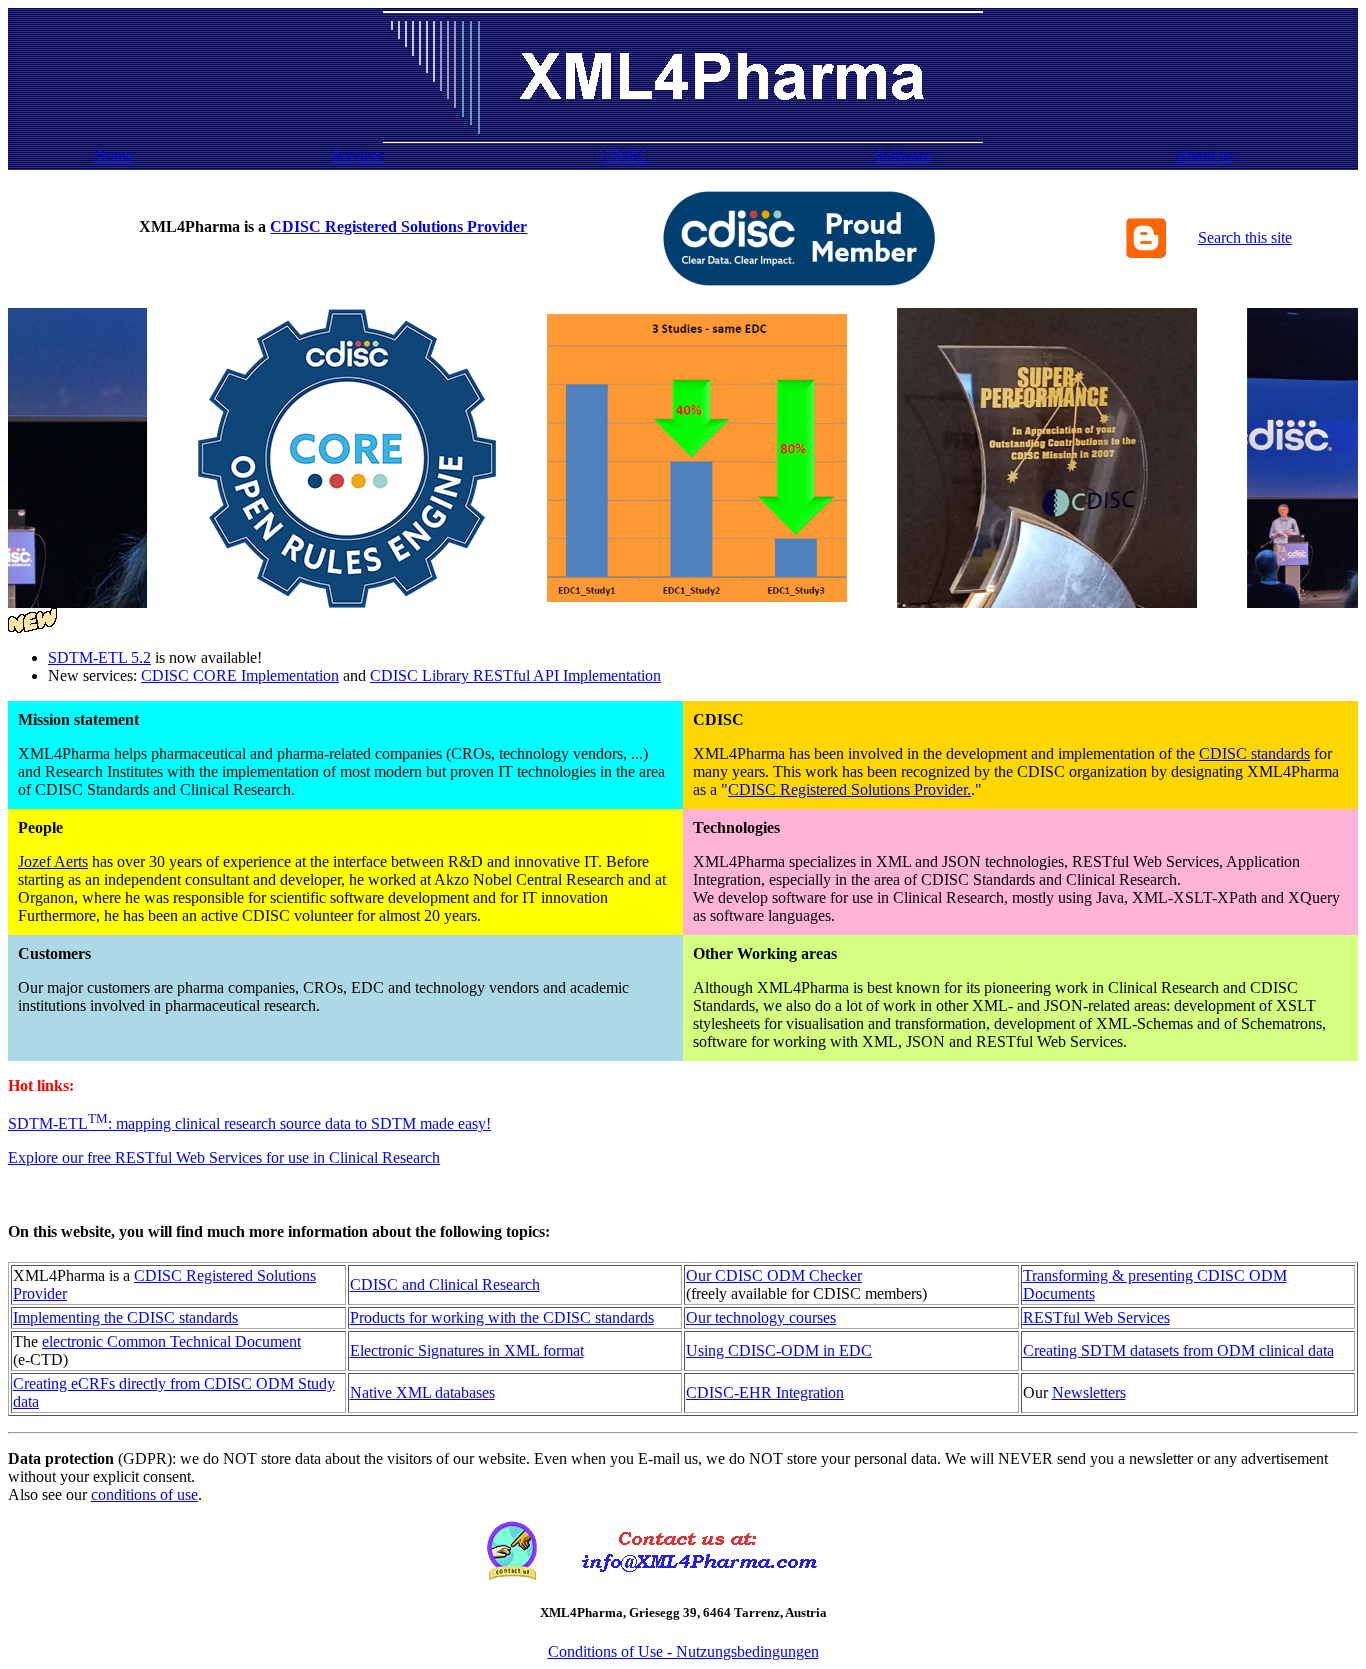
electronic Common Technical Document (171, 1341)
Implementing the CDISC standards (125, 1317)
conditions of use (144, 1494)
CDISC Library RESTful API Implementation (515, 675)
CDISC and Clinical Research (445, 1284)
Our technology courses (761, 1317)
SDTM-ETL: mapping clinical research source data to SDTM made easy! (249, 1123)
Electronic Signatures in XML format (467, 1350)
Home (113, 155)
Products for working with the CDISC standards (502, 1317)
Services (357, 155)
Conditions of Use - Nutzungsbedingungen (683, 1651)
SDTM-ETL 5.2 (99, 657)
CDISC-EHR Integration (765, 1392)
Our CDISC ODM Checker (774, 1275)
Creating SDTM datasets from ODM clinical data (1178, 1350)
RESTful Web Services (1096, 1317)
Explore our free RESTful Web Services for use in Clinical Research (224, 1157)
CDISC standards (1254, 753)
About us (1204, 155)
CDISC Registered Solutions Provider (398, 226)
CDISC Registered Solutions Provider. (849, 789)
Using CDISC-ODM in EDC (779, 1350)
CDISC (625, 155)
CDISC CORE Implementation (240, 675)
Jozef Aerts (53, 861)
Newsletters (1089, 1392)
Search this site (1245, 237)
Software (902, 155)
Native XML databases (422, 1392)
